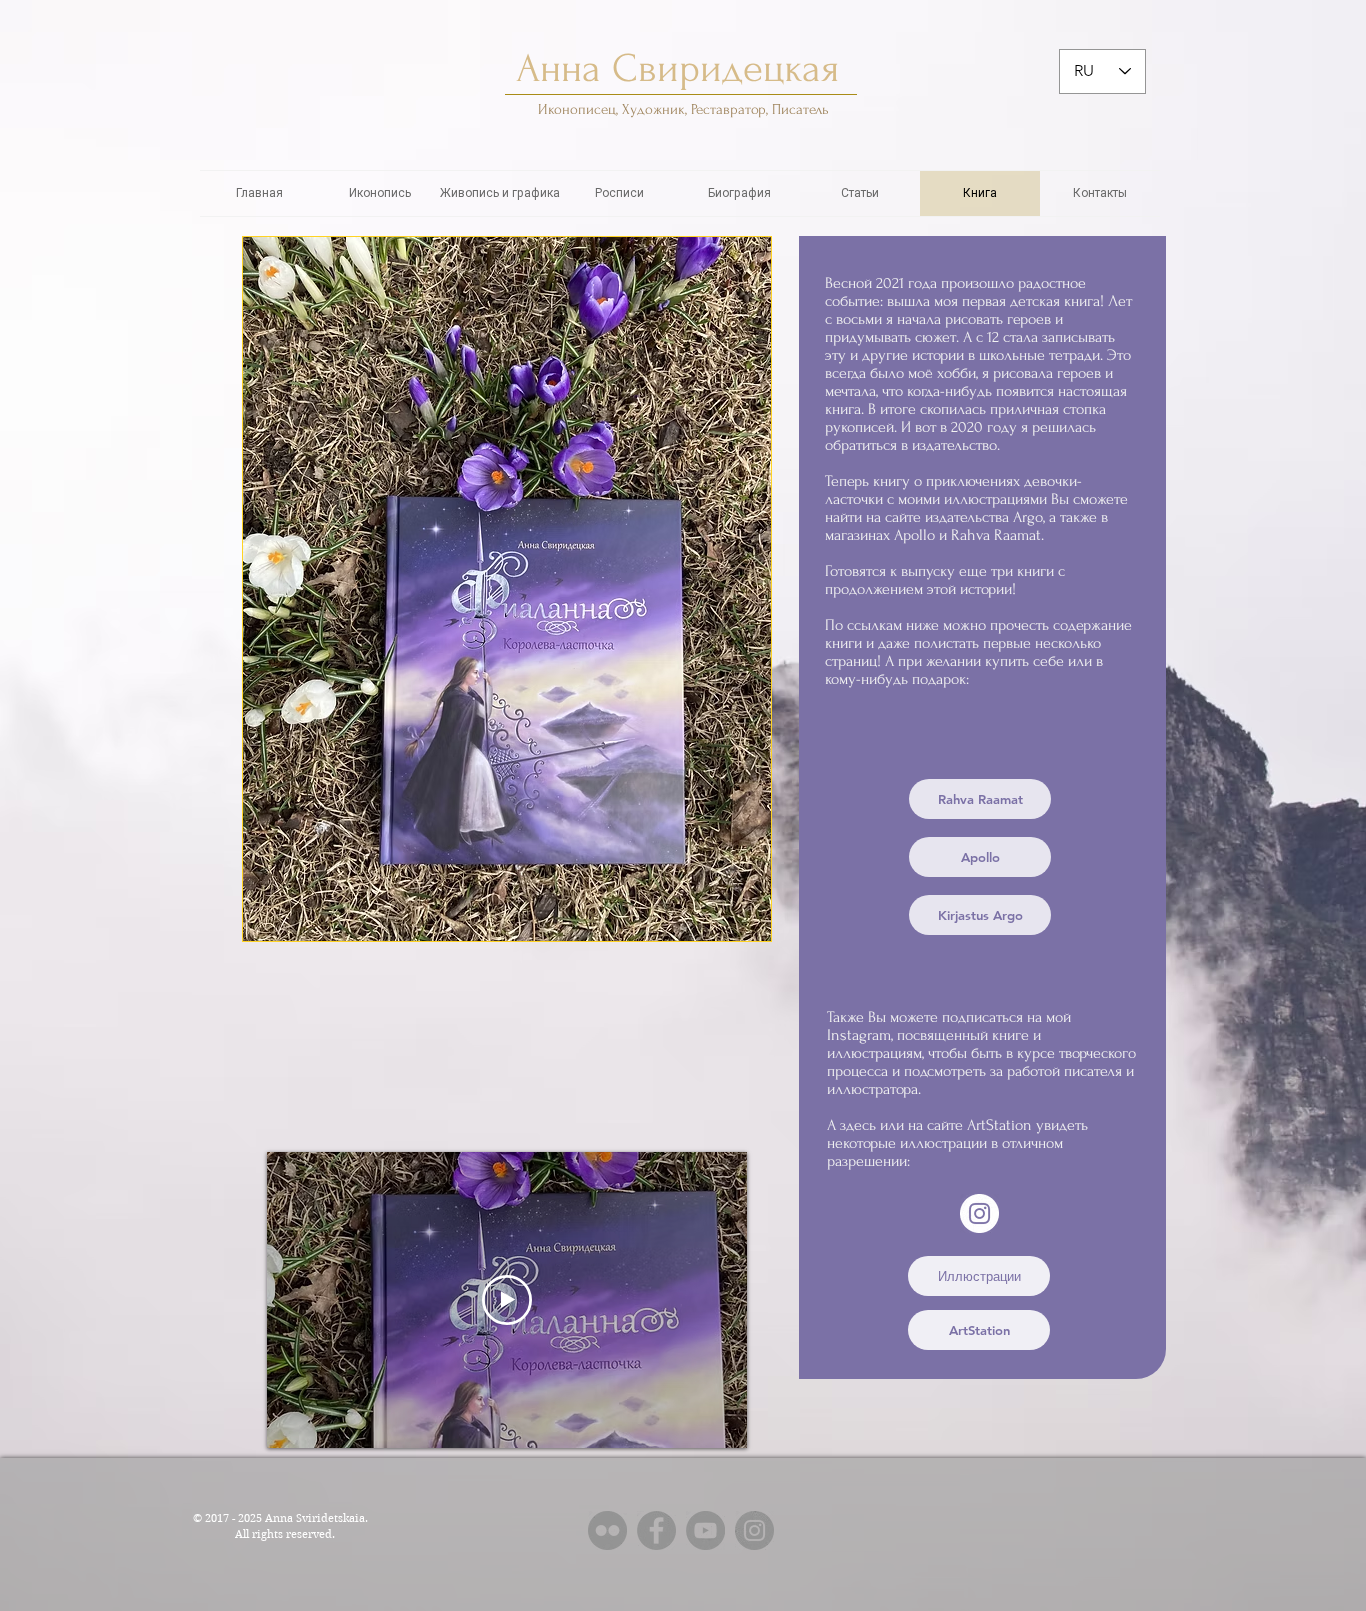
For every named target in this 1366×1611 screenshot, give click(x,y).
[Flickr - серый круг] (607, 1530)
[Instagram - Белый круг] (979, 1213)
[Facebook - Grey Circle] (656, 1530)
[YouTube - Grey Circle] (705, 1530)
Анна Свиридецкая (683, 68)
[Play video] (507, 1300)
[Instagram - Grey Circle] (754, 1530)
